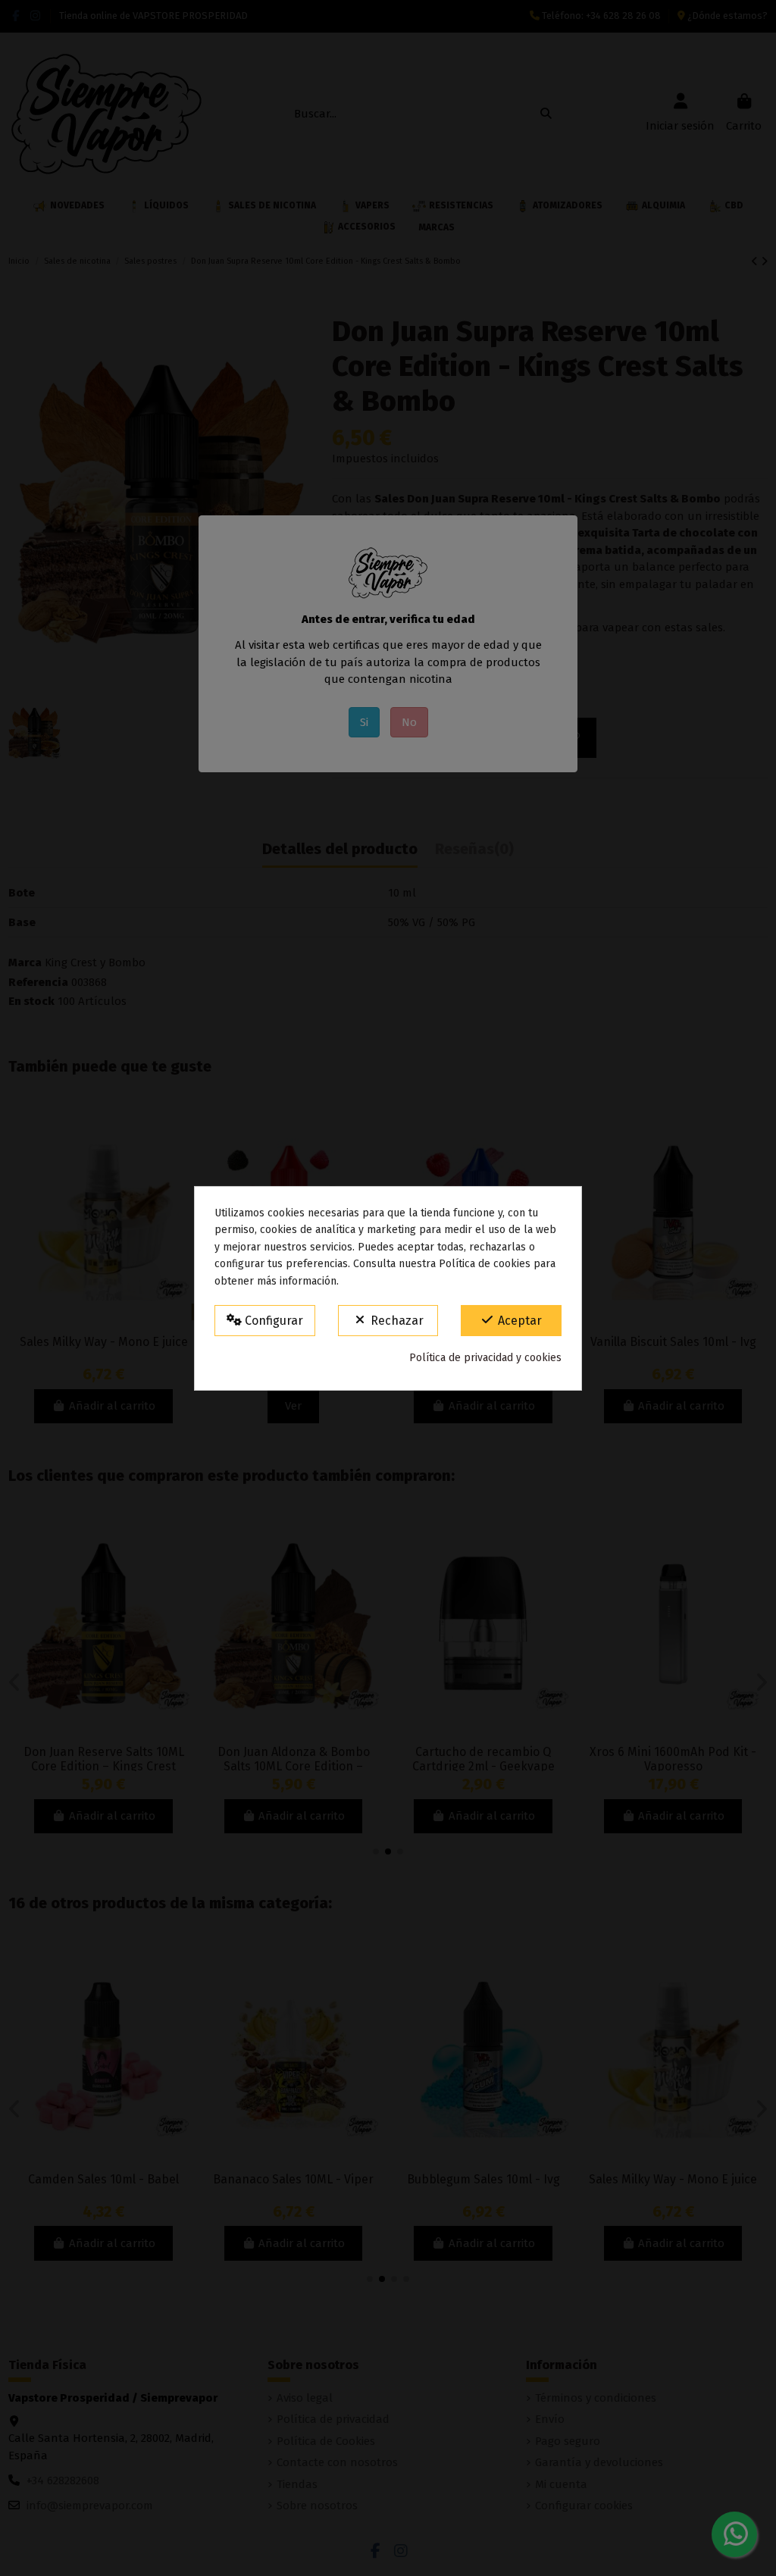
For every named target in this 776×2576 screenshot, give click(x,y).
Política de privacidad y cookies (485, 1358)
